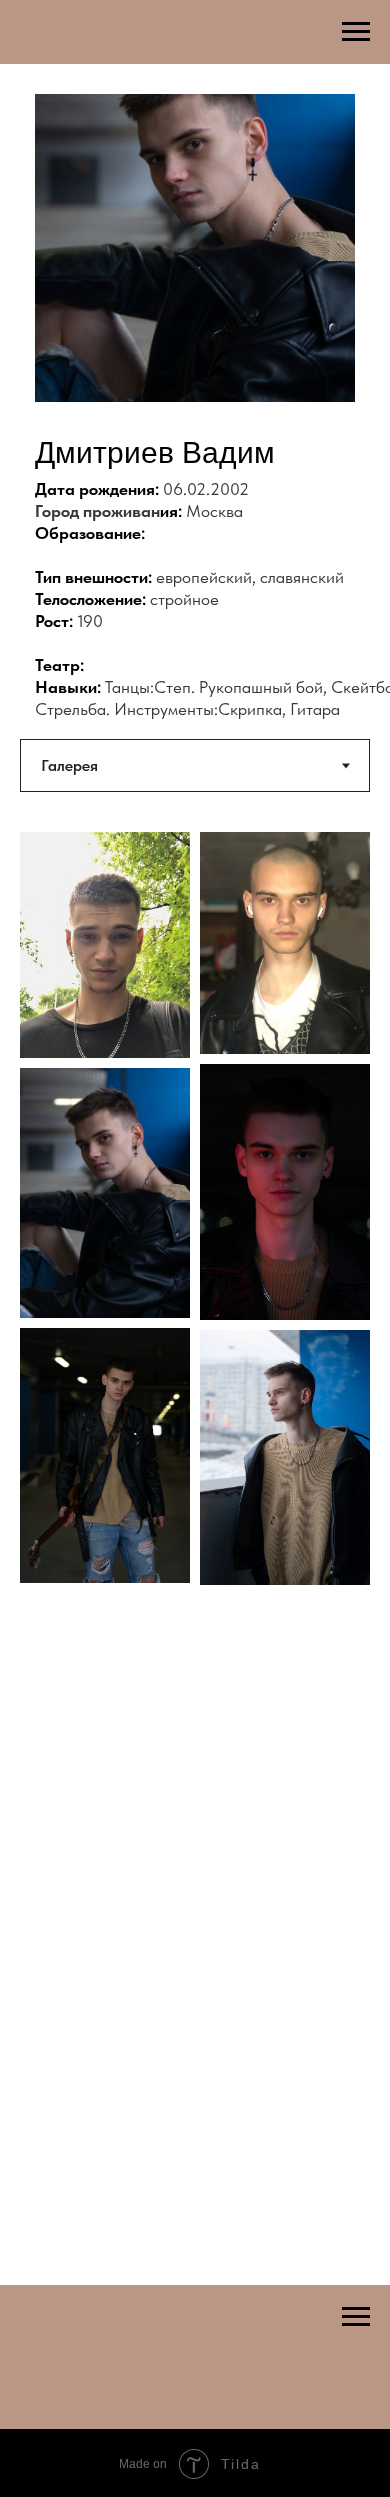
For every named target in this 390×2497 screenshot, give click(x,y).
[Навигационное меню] (356, 32)
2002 (229, 489)
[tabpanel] (195, 1253)
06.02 (184, 489)
